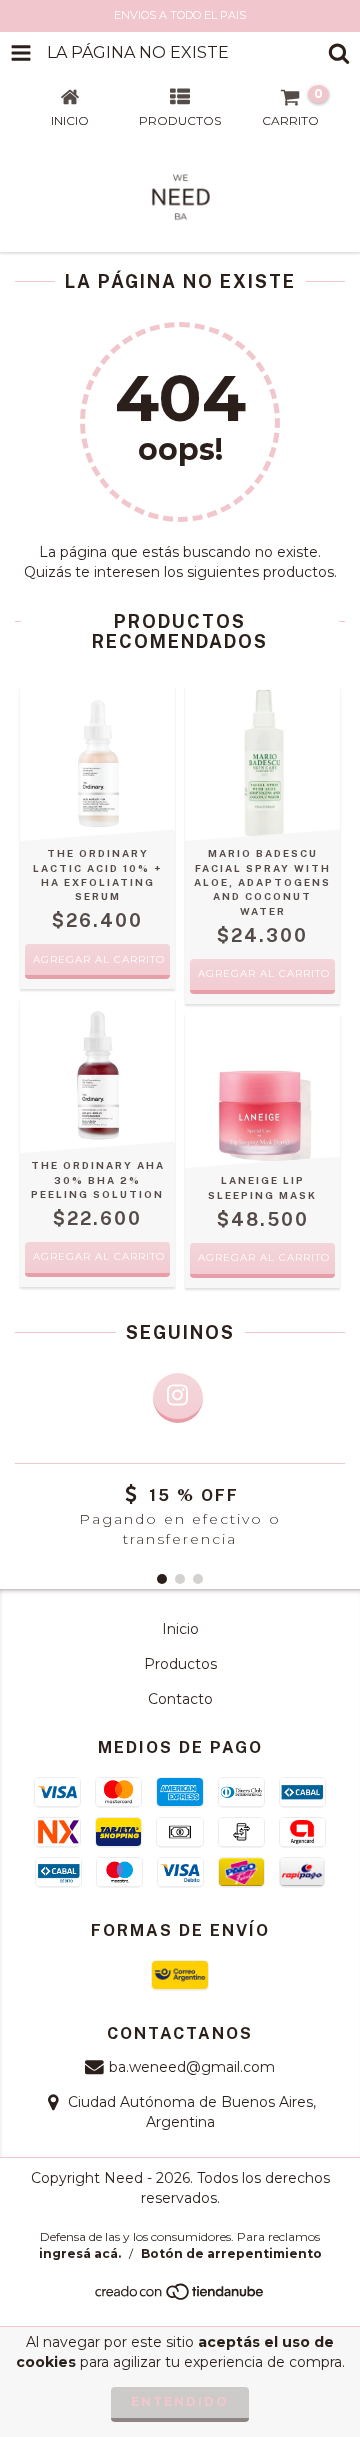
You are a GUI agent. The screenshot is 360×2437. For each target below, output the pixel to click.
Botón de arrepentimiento (231, 2253)
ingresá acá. (80, 2253)
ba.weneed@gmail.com (192, 2067)
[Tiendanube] (180, 2297)
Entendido (180, 2401)
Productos (180, 1664)
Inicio (180, 1629)
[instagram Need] (178, 1398)
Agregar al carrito (264, 1257)
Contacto (180, 1699)
